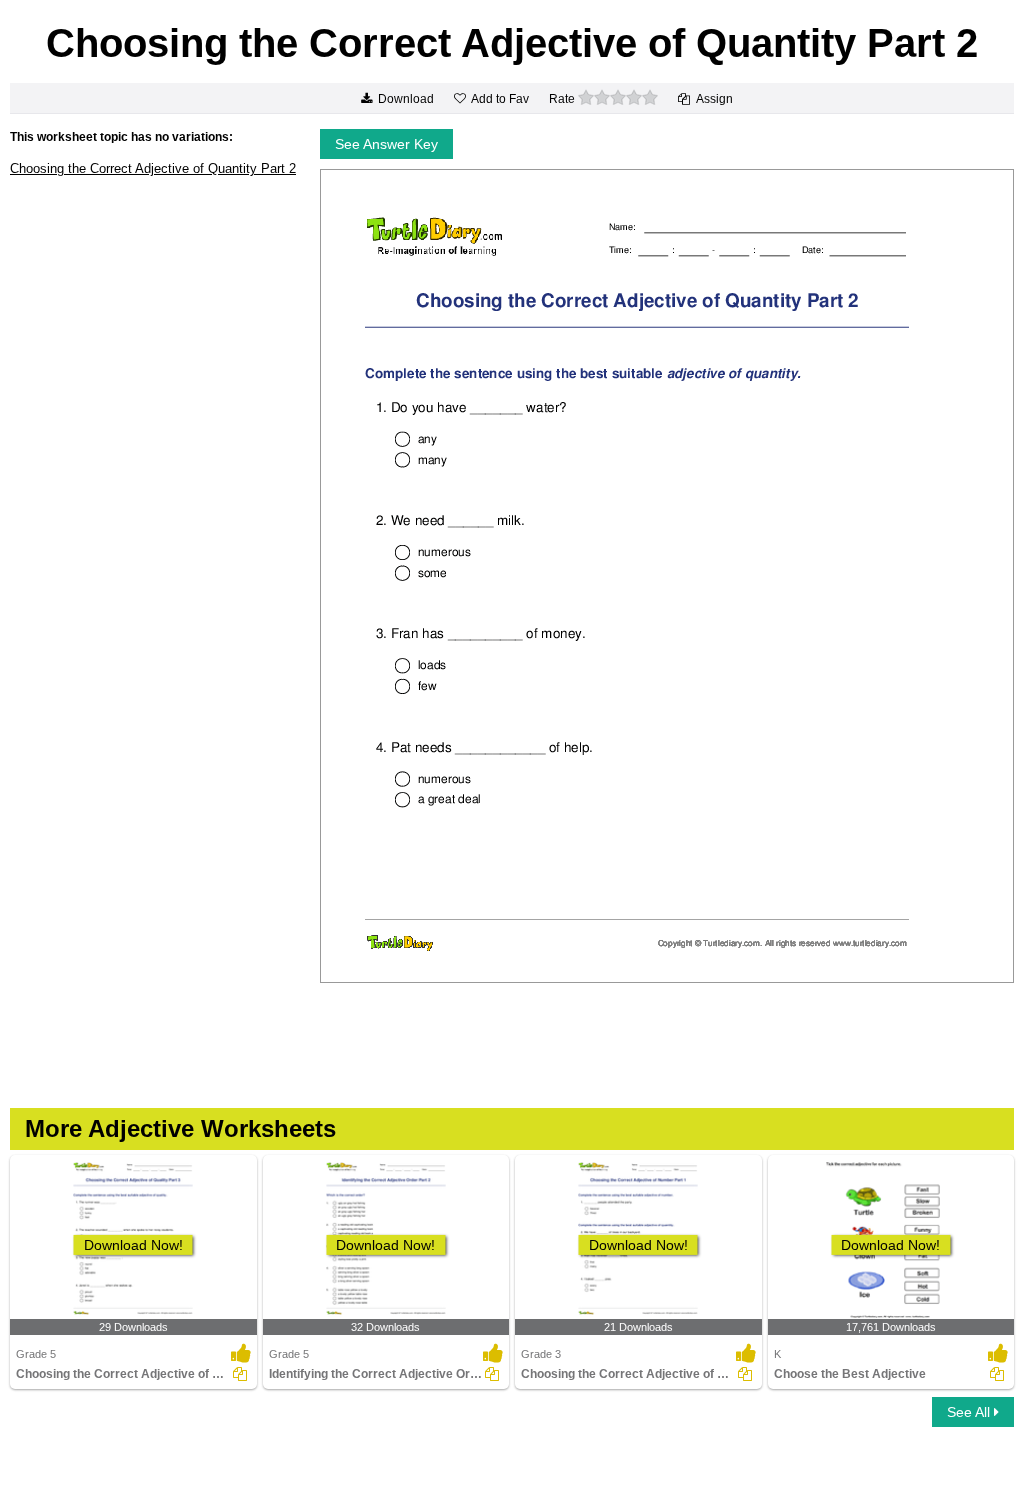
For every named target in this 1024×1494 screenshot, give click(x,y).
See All (970, 1412)
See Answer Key (386, 144)
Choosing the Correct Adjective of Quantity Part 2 (153, 168)
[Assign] (240, 1374)
